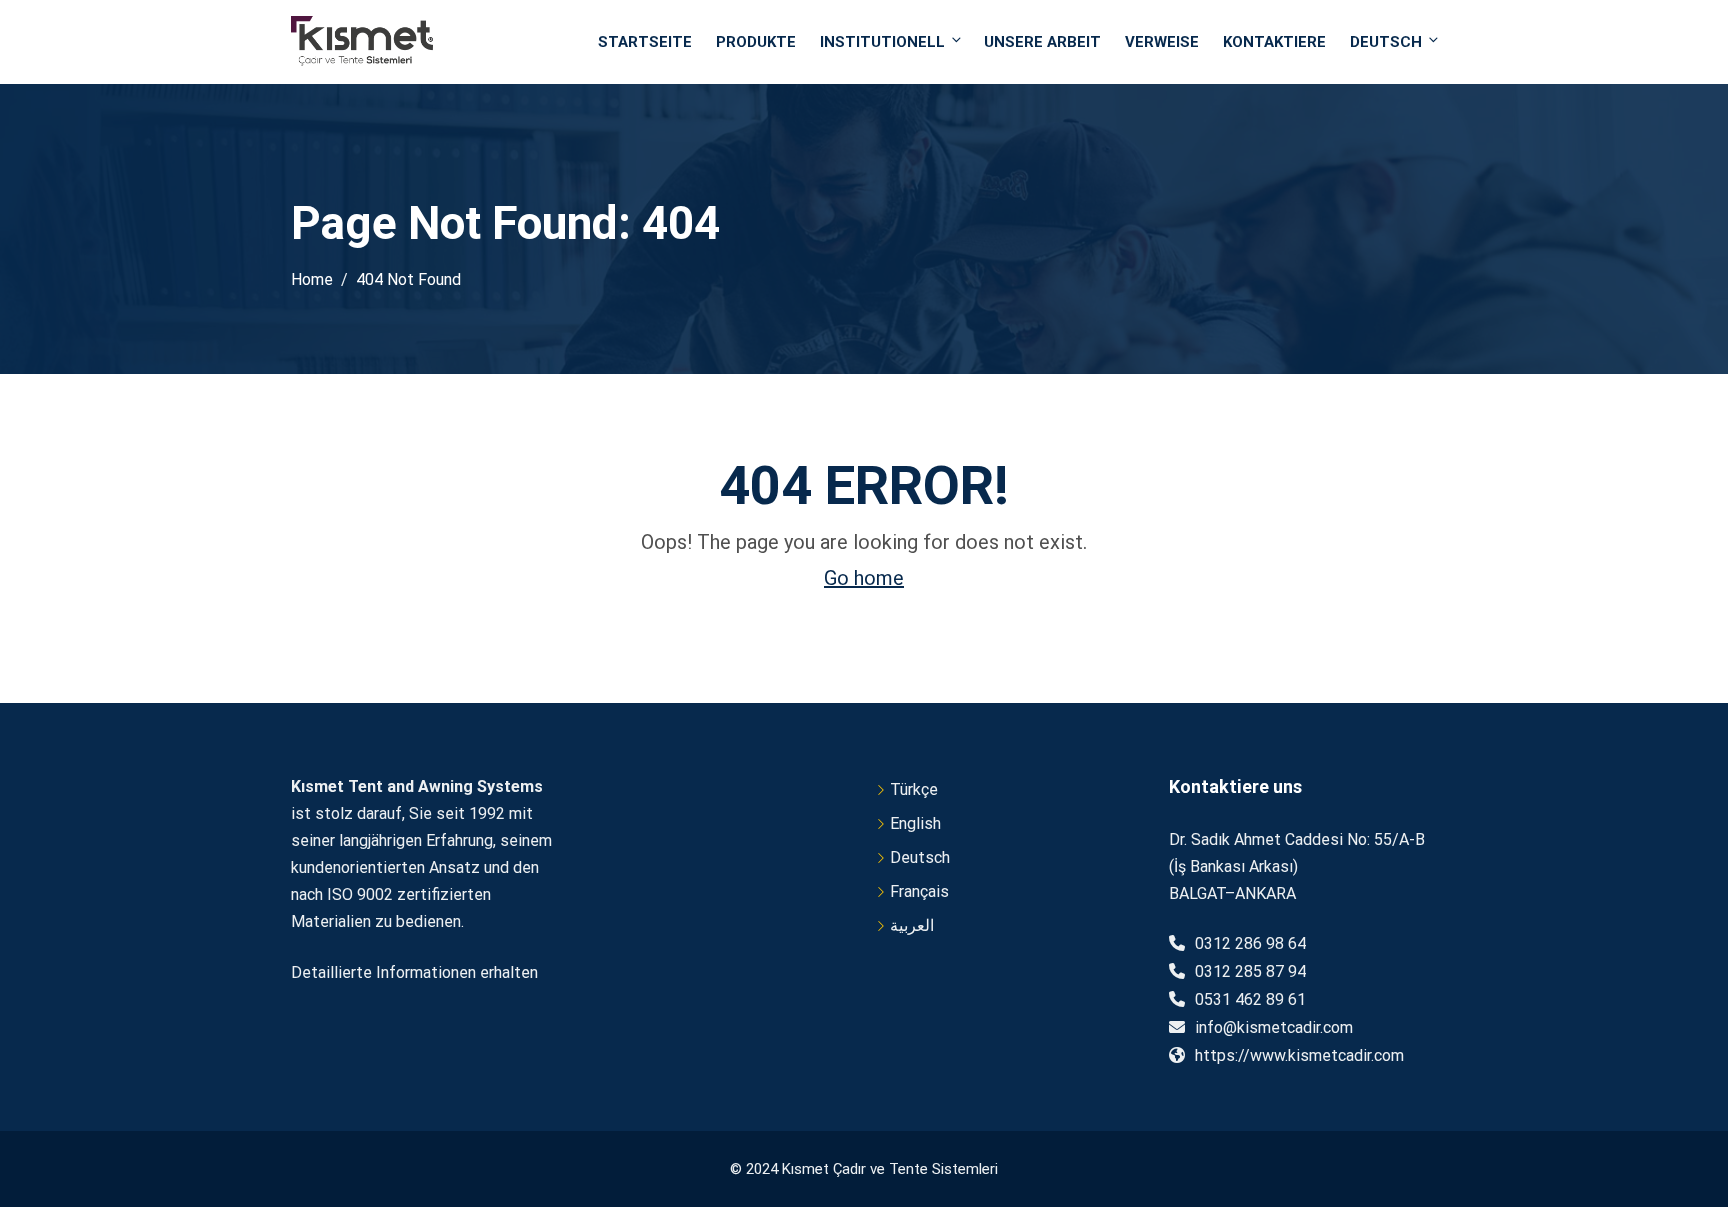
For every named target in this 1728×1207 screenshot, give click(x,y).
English (915, 823)
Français (919, 891)
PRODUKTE (756, 42)
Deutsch (1386, 42)
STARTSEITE (645, 42)
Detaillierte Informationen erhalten (414, 972)
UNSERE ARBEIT (1042, 42)
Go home (864, 578)
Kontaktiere (1274, 42)
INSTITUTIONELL (882, 42)
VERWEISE (1162, 42)
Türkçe (914, 789)
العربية (912, 925)
